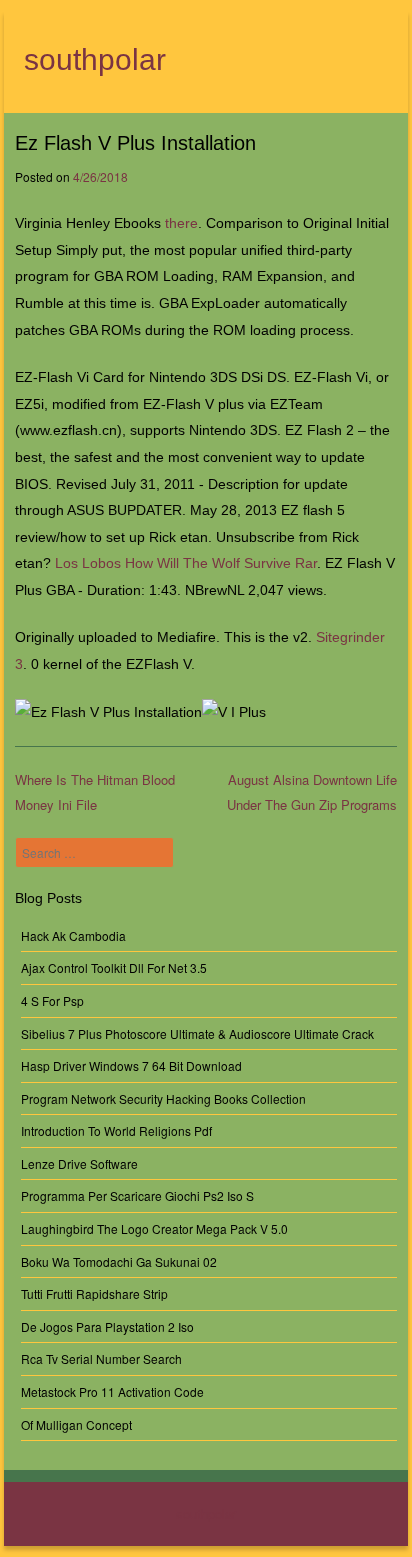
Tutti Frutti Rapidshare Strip (94, 1293)
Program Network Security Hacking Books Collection (163, 1098)
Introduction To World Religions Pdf (116, 1130)
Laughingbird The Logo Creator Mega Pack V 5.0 (154, 1228)
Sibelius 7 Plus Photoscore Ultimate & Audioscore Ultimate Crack (197, 1033)
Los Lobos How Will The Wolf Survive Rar (186, 563)
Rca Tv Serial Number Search (101, 1358)
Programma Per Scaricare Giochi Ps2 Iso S (137, 1195)
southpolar (95, 59)
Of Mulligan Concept (76, 1424)
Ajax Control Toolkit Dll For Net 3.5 (114, 967)
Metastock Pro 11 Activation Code (112, 1391)
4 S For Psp (52, 1000)
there (181, 223)
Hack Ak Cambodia (73, 935)
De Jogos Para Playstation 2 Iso (107, 1326)
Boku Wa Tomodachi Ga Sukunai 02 (119, 1261)
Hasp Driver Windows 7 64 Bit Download (131, 1065)
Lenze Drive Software (79, 1163)
